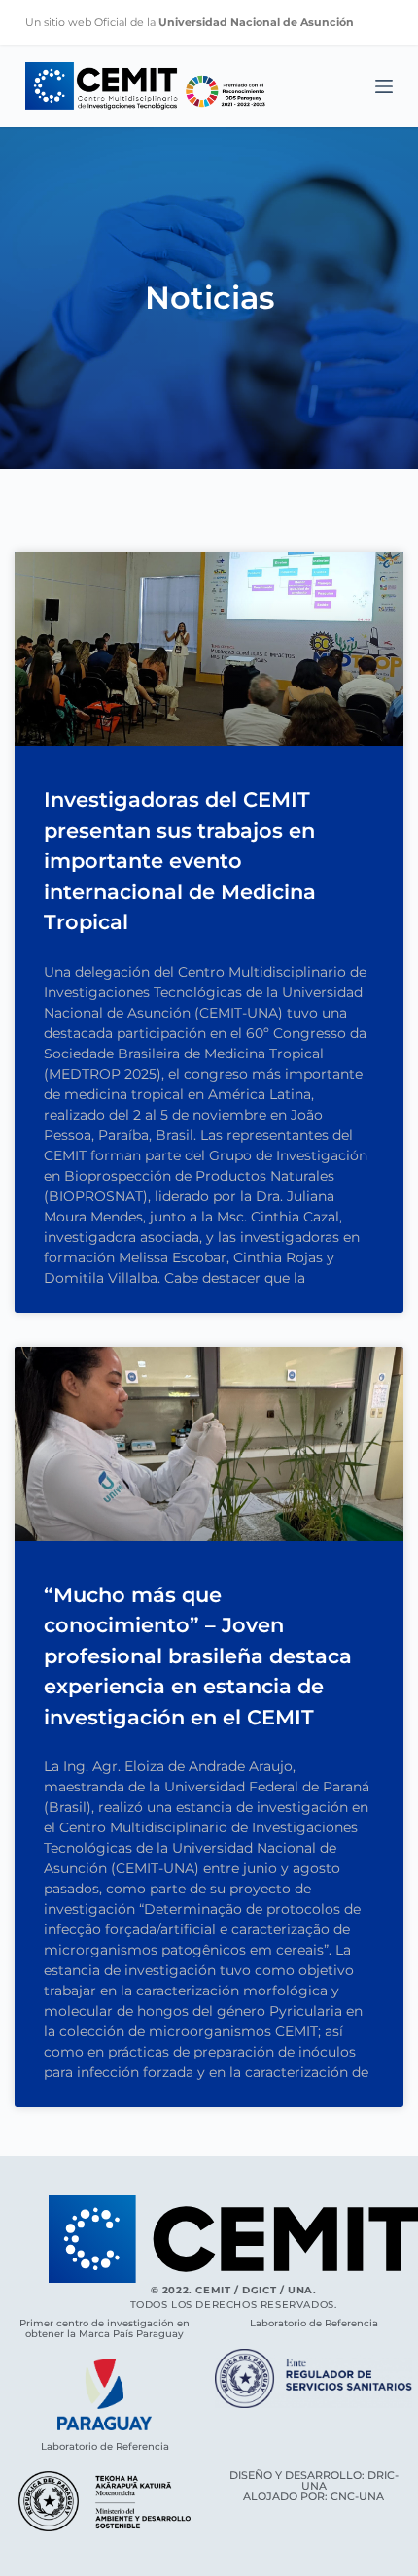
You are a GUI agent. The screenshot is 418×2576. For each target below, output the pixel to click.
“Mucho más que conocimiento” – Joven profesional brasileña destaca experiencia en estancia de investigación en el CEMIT (198, 1656)
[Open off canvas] (384, 86)
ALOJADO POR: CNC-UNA (313, 2496)
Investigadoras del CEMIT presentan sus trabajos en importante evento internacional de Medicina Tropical (180, 861)
